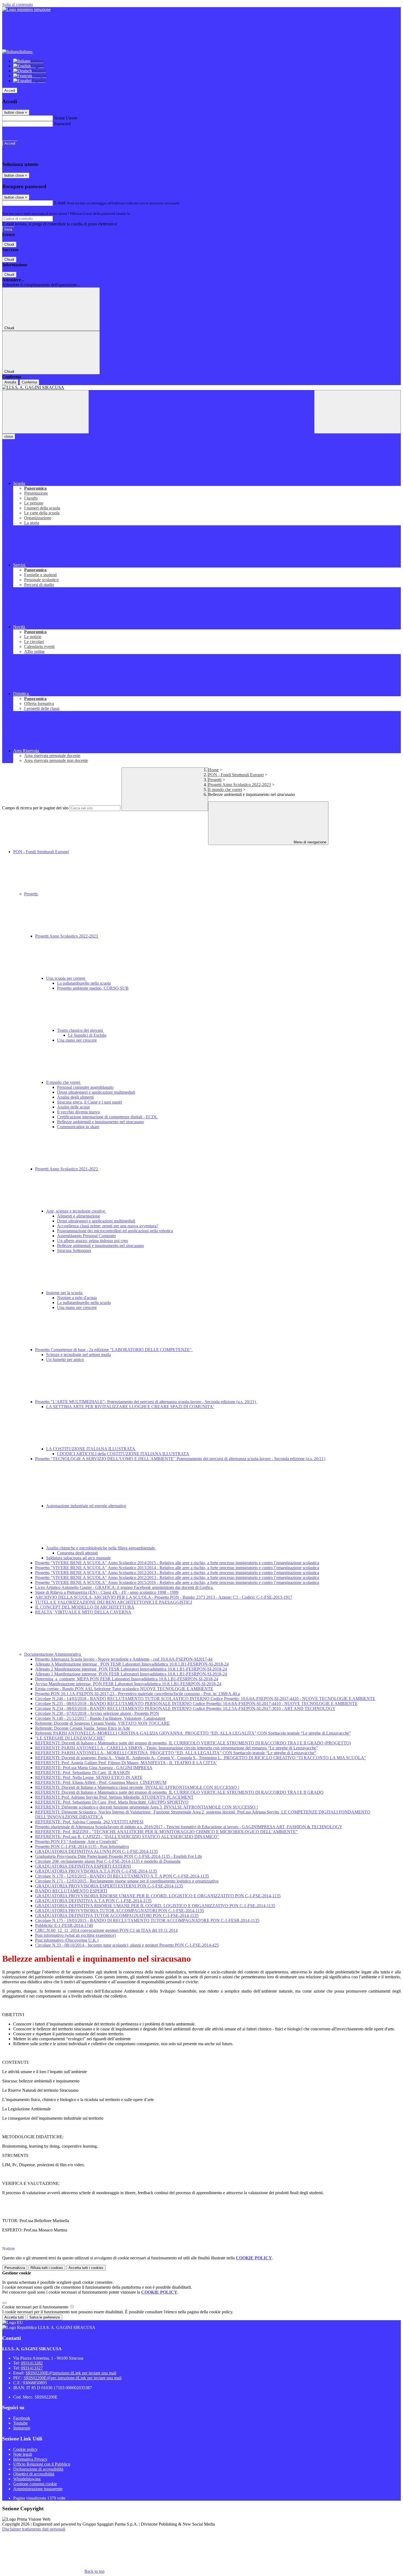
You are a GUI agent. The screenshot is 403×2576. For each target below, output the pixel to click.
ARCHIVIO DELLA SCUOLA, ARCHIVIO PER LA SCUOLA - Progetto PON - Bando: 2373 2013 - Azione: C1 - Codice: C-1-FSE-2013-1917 (164, 1597)
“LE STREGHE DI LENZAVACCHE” (70, 1738)
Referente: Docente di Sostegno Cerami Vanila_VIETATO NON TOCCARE (102, 1723)
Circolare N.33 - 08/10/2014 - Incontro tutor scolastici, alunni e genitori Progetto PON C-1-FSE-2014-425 (127, 1945)
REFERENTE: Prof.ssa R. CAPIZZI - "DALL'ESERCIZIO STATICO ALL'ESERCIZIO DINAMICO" (127, 1837)
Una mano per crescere (77, 1040)
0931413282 (32, 2363)
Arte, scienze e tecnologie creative (76, 1211)
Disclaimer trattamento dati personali (34, 2529)
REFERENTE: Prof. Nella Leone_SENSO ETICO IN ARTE (89, 1777)
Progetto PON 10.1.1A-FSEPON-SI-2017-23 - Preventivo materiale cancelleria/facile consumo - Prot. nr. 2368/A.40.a (137, 1694)
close (9, 436)
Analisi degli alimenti (75, 1097)
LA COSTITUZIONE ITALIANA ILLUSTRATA (91, 1449)
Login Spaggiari (143, 214)
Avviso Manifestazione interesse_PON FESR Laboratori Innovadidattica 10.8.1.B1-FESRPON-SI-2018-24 (128, 1684)
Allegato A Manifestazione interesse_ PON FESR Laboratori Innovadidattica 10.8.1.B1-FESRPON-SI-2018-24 (132, 1664)
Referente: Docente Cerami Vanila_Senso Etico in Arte (83, 1728)
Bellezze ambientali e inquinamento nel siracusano (100, 1122)
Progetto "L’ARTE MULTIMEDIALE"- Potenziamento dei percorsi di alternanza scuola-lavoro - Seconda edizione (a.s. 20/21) (146, 1402)
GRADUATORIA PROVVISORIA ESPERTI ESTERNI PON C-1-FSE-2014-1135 (109, 1886)
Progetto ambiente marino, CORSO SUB (93, 988)
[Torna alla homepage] (201, 388)
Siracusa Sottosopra (74, 1250)
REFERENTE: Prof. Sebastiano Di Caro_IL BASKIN (83, 1773)
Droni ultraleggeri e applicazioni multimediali (96, 1092)
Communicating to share (78, 1127)
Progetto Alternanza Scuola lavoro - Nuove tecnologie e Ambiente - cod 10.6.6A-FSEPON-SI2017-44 (124, 1659)
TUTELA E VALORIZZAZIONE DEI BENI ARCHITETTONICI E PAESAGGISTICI (113, 1602)
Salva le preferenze (45, 2317)
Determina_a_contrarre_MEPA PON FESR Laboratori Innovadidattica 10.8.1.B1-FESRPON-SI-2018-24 (127, 1679)
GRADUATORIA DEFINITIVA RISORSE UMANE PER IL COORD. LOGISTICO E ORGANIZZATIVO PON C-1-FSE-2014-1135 (155, 1906)
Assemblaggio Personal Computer (86, 1236)
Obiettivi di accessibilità (34, 2474)
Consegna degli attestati (77, 1553)
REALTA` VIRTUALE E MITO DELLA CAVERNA (83, 1612)
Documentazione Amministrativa (53, 1654)
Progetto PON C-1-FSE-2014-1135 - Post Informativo (82, 1846)
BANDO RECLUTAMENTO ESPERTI (71, 1891)
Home (213, 770)
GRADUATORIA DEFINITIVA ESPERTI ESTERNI (83, 1866)
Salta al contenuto (18, 5)
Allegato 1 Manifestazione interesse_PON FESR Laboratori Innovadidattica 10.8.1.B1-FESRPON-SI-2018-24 (131, 1674)
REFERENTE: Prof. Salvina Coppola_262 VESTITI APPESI (89, 1822)
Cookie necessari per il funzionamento (36, 2307)
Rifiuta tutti (47, 2268)
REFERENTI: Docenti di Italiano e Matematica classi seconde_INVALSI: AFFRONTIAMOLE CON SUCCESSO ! (137, 1787)
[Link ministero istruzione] (26, 9)
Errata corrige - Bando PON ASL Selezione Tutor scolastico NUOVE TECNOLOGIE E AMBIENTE (124, 1689)
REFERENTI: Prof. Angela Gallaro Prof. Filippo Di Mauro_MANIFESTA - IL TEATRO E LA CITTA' (126, 1763)
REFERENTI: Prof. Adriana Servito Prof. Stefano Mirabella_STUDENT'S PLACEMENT (114, 1797)
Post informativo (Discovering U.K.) (67, 1940)
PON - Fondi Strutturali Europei (236, 775)
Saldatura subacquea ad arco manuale (78, 1558)
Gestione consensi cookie (35, 2484)
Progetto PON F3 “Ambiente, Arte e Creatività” (76, 1842)
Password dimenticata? (22, 134)
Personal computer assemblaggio (85, 1087)
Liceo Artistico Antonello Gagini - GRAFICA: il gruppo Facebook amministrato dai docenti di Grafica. (124, 1587)
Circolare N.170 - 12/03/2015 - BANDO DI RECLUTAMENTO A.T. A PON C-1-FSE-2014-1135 (122, 1876)
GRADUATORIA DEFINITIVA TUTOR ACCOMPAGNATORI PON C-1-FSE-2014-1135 (117, 1915)
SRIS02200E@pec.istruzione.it (73, 2378)
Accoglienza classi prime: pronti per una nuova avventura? (108, 1226)
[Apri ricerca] (357, 412)
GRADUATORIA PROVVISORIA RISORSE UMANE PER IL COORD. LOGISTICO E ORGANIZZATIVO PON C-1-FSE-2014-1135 (158, 1896)
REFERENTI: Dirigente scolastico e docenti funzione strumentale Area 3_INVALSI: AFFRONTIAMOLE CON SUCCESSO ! (147, 1807)
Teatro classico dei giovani (80, 1030)
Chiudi (9, 244)
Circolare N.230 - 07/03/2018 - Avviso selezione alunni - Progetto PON (97, 1713)
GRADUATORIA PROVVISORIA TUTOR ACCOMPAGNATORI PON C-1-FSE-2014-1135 (120, 1911)
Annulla (10, 382)
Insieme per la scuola (65, 1293)
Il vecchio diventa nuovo (78, 1112)
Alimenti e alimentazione (79, 1216)
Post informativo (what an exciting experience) (75, 1935)
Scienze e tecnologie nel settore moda (78, 1355)
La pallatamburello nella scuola (84, 983)
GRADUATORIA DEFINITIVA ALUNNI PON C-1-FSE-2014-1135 (97, 1851)
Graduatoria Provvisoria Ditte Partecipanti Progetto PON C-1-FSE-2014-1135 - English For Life (119, 1856)
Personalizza (15, 2268)
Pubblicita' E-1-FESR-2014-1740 (64, 1925)
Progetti (215, 780)
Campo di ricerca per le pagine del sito (35, 808)
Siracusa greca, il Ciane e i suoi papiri (90, 1102)
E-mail (60, 203)
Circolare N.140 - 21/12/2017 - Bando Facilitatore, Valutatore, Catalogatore (100, 1718)
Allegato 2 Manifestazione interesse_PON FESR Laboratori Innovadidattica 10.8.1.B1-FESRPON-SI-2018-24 (131, 1669)
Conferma (29, 382)
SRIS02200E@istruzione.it (71, 2373)
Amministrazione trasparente (38, 2489)
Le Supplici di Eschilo (87, 1035)
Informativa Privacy (30, 2459)
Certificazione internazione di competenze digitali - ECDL (107, 1117)
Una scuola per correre (66, 978)
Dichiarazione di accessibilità (38, 2469)
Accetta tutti (86, 2268)
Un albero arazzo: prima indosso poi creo (93, 1241)
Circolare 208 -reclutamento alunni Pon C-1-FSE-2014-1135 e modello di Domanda (108, 1861)
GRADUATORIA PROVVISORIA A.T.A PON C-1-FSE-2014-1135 (96, 1871)
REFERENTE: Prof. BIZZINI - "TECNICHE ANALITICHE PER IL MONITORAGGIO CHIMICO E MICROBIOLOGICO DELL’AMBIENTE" (166, 1832)
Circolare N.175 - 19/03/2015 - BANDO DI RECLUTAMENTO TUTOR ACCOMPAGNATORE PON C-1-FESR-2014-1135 (147, 1920)
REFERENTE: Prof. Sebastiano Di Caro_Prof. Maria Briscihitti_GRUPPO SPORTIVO (112, 1802)
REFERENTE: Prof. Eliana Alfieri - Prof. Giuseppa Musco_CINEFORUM (101, 1782)
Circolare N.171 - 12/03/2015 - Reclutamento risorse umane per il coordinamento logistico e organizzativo (127, 1881)
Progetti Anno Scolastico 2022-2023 (239, 785)
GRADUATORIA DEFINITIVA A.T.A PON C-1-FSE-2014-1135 (93, 1901)
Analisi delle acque (73, 1107)
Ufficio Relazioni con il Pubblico (42, 2464)
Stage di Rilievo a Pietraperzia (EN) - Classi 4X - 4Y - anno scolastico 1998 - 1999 (107, 1592)
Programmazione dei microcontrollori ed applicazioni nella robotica (115, 1231)
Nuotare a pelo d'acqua (77, 1298)
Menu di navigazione (309, 842)
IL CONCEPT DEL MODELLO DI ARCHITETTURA (85, 1607)
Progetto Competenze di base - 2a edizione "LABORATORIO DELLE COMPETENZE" (114, 1350)
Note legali (23, 2454)
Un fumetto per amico (65, 1359)
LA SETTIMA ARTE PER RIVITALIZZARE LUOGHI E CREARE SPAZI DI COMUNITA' (130, 1407)
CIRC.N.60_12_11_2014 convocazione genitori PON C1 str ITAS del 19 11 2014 (106, 1930)
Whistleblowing (27, 2479)
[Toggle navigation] (46, 412)
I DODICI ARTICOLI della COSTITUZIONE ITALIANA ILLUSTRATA (123, 1454)
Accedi (10, 91)
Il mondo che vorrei (225, 790)
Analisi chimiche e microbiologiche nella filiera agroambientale (101, 1548)
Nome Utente (66, 118)
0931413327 (32, 2368)
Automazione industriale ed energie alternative (86, 1506)
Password (62, 124)
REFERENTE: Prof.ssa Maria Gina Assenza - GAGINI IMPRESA (94, 1768)
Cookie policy (25, 2449)
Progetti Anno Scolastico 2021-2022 (67, 1169)
